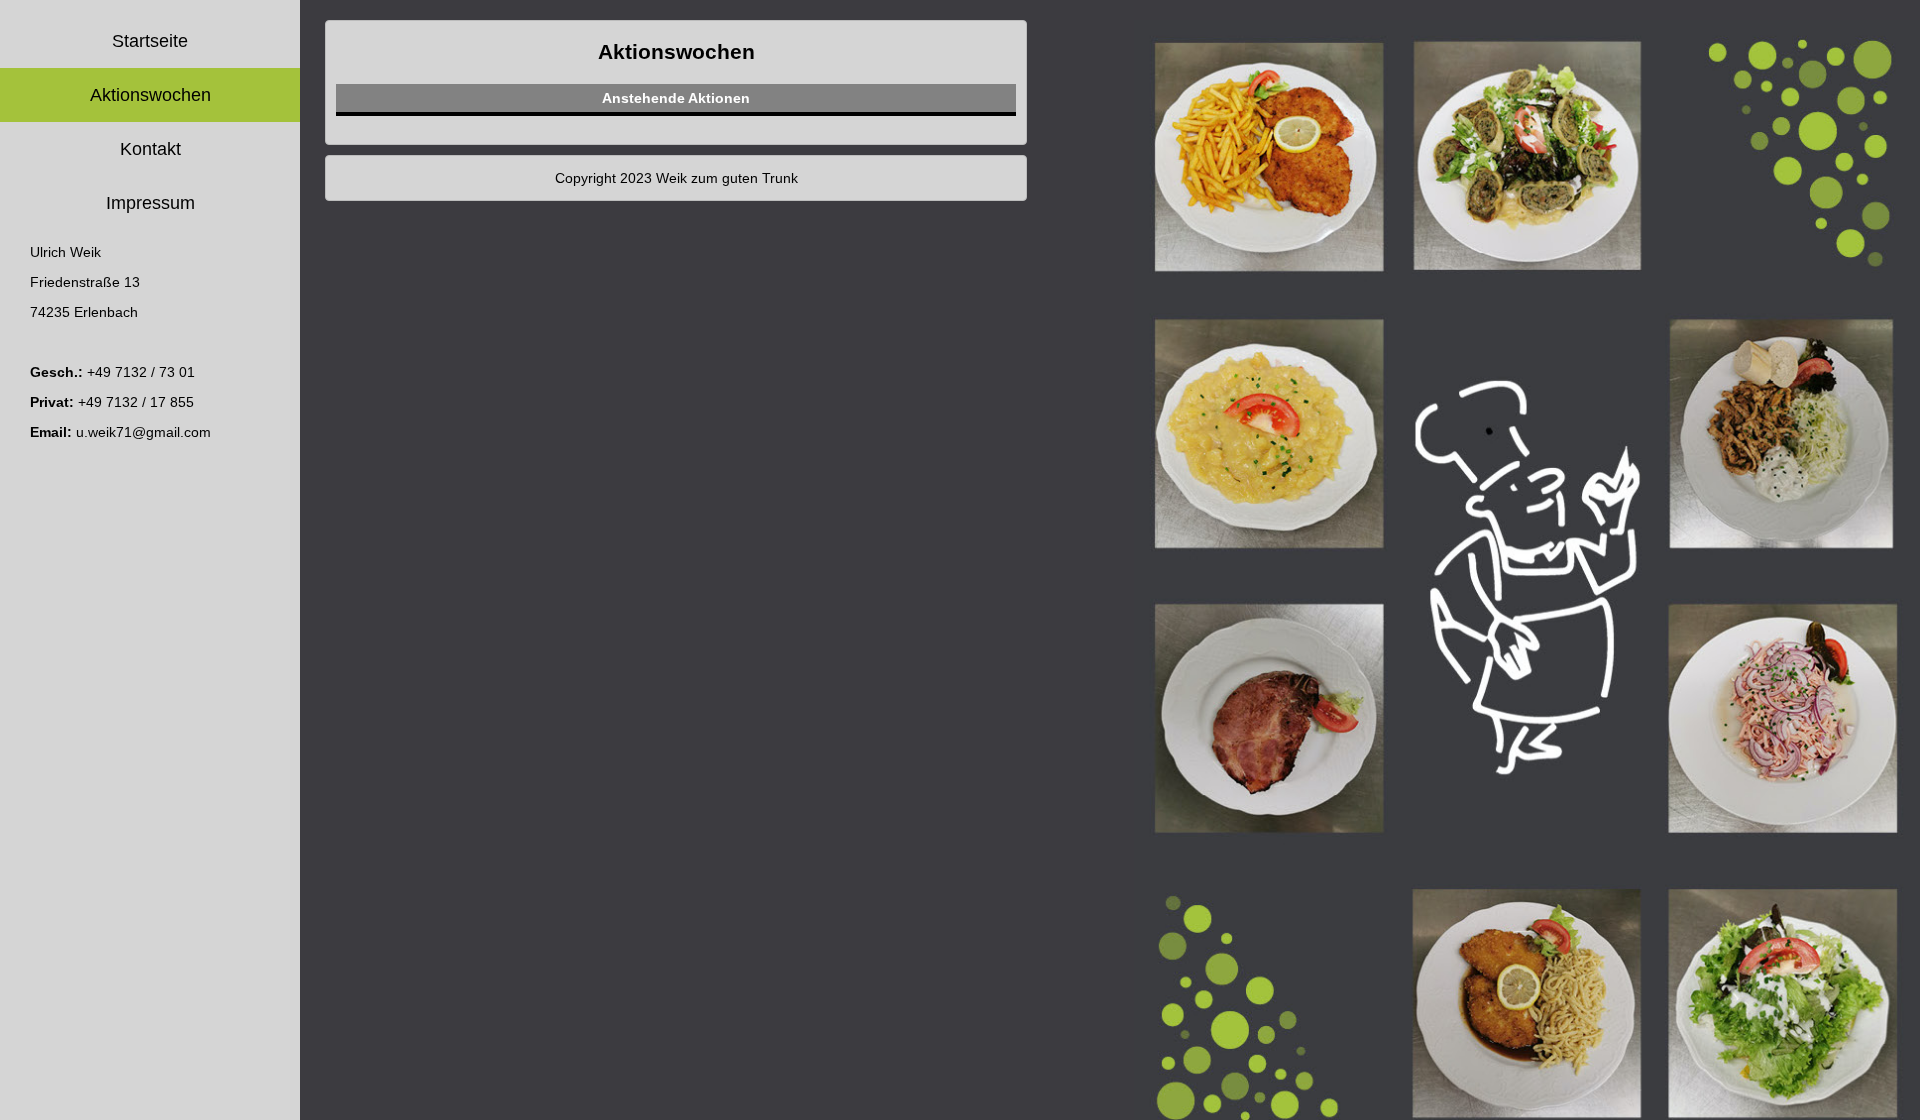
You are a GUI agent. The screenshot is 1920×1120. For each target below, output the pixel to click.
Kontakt (150, 149)
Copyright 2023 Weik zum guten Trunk (676, 178)
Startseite (150, 41)
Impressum (150, 203)
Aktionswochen (150, 95)
